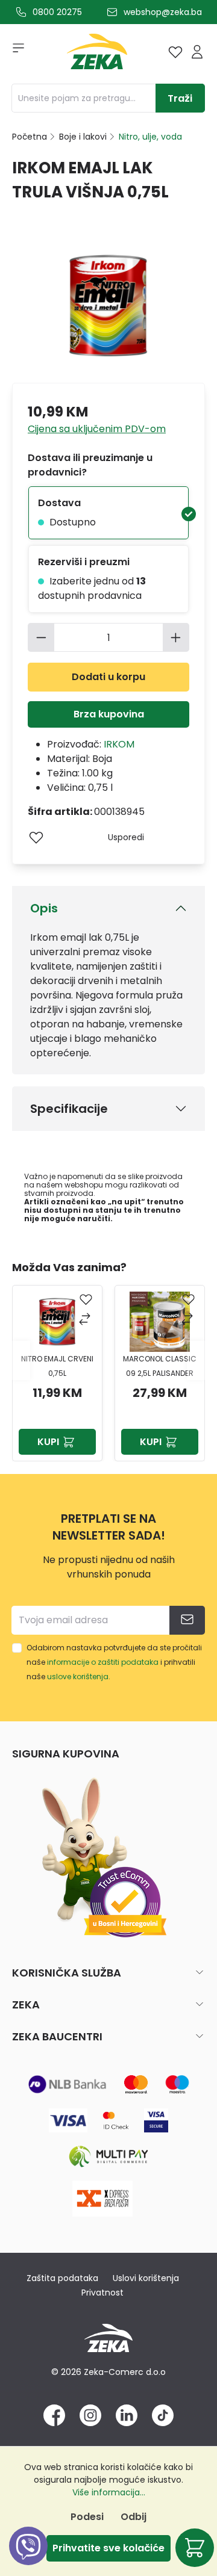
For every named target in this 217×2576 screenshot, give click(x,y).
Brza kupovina (109, 714)
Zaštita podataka (62, 2278)
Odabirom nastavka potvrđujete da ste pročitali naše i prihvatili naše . (114, 1662)
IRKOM (119, 744)
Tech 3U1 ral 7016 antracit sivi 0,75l (160, 1366)
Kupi (48, 1442)
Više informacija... (109, 2492)
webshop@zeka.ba (163, 12)
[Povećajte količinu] (176, 637)
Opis (44, 908)
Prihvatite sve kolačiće (108, 2548)
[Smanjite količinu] (41, 637)
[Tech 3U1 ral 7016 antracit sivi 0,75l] (160, 1322)
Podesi (87, 2517)
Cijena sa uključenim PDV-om (97, 429)
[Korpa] (195, 2548)
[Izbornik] (14, 52)
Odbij (134, 2517)
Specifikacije (69, 1109)
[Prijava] (197, 52)
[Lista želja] (175, 52)
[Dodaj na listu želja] (36, 837)
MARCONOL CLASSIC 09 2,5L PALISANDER (57, 1366)
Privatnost (102, 2293)
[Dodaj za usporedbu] (86, 1320)
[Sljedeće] (196, 1361)
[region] (108, 1360)
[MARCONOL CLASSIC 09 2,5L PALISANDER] (57, 1322)
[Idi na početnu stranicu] (97, 54)
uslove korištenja (78, 1677)
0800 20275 (57, 12)
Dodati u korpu (108, 677)
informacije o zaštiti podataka (103, 1662)
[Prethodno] (21, 1361)
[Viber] (28, 2559)
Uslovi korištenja (146, 2278)
